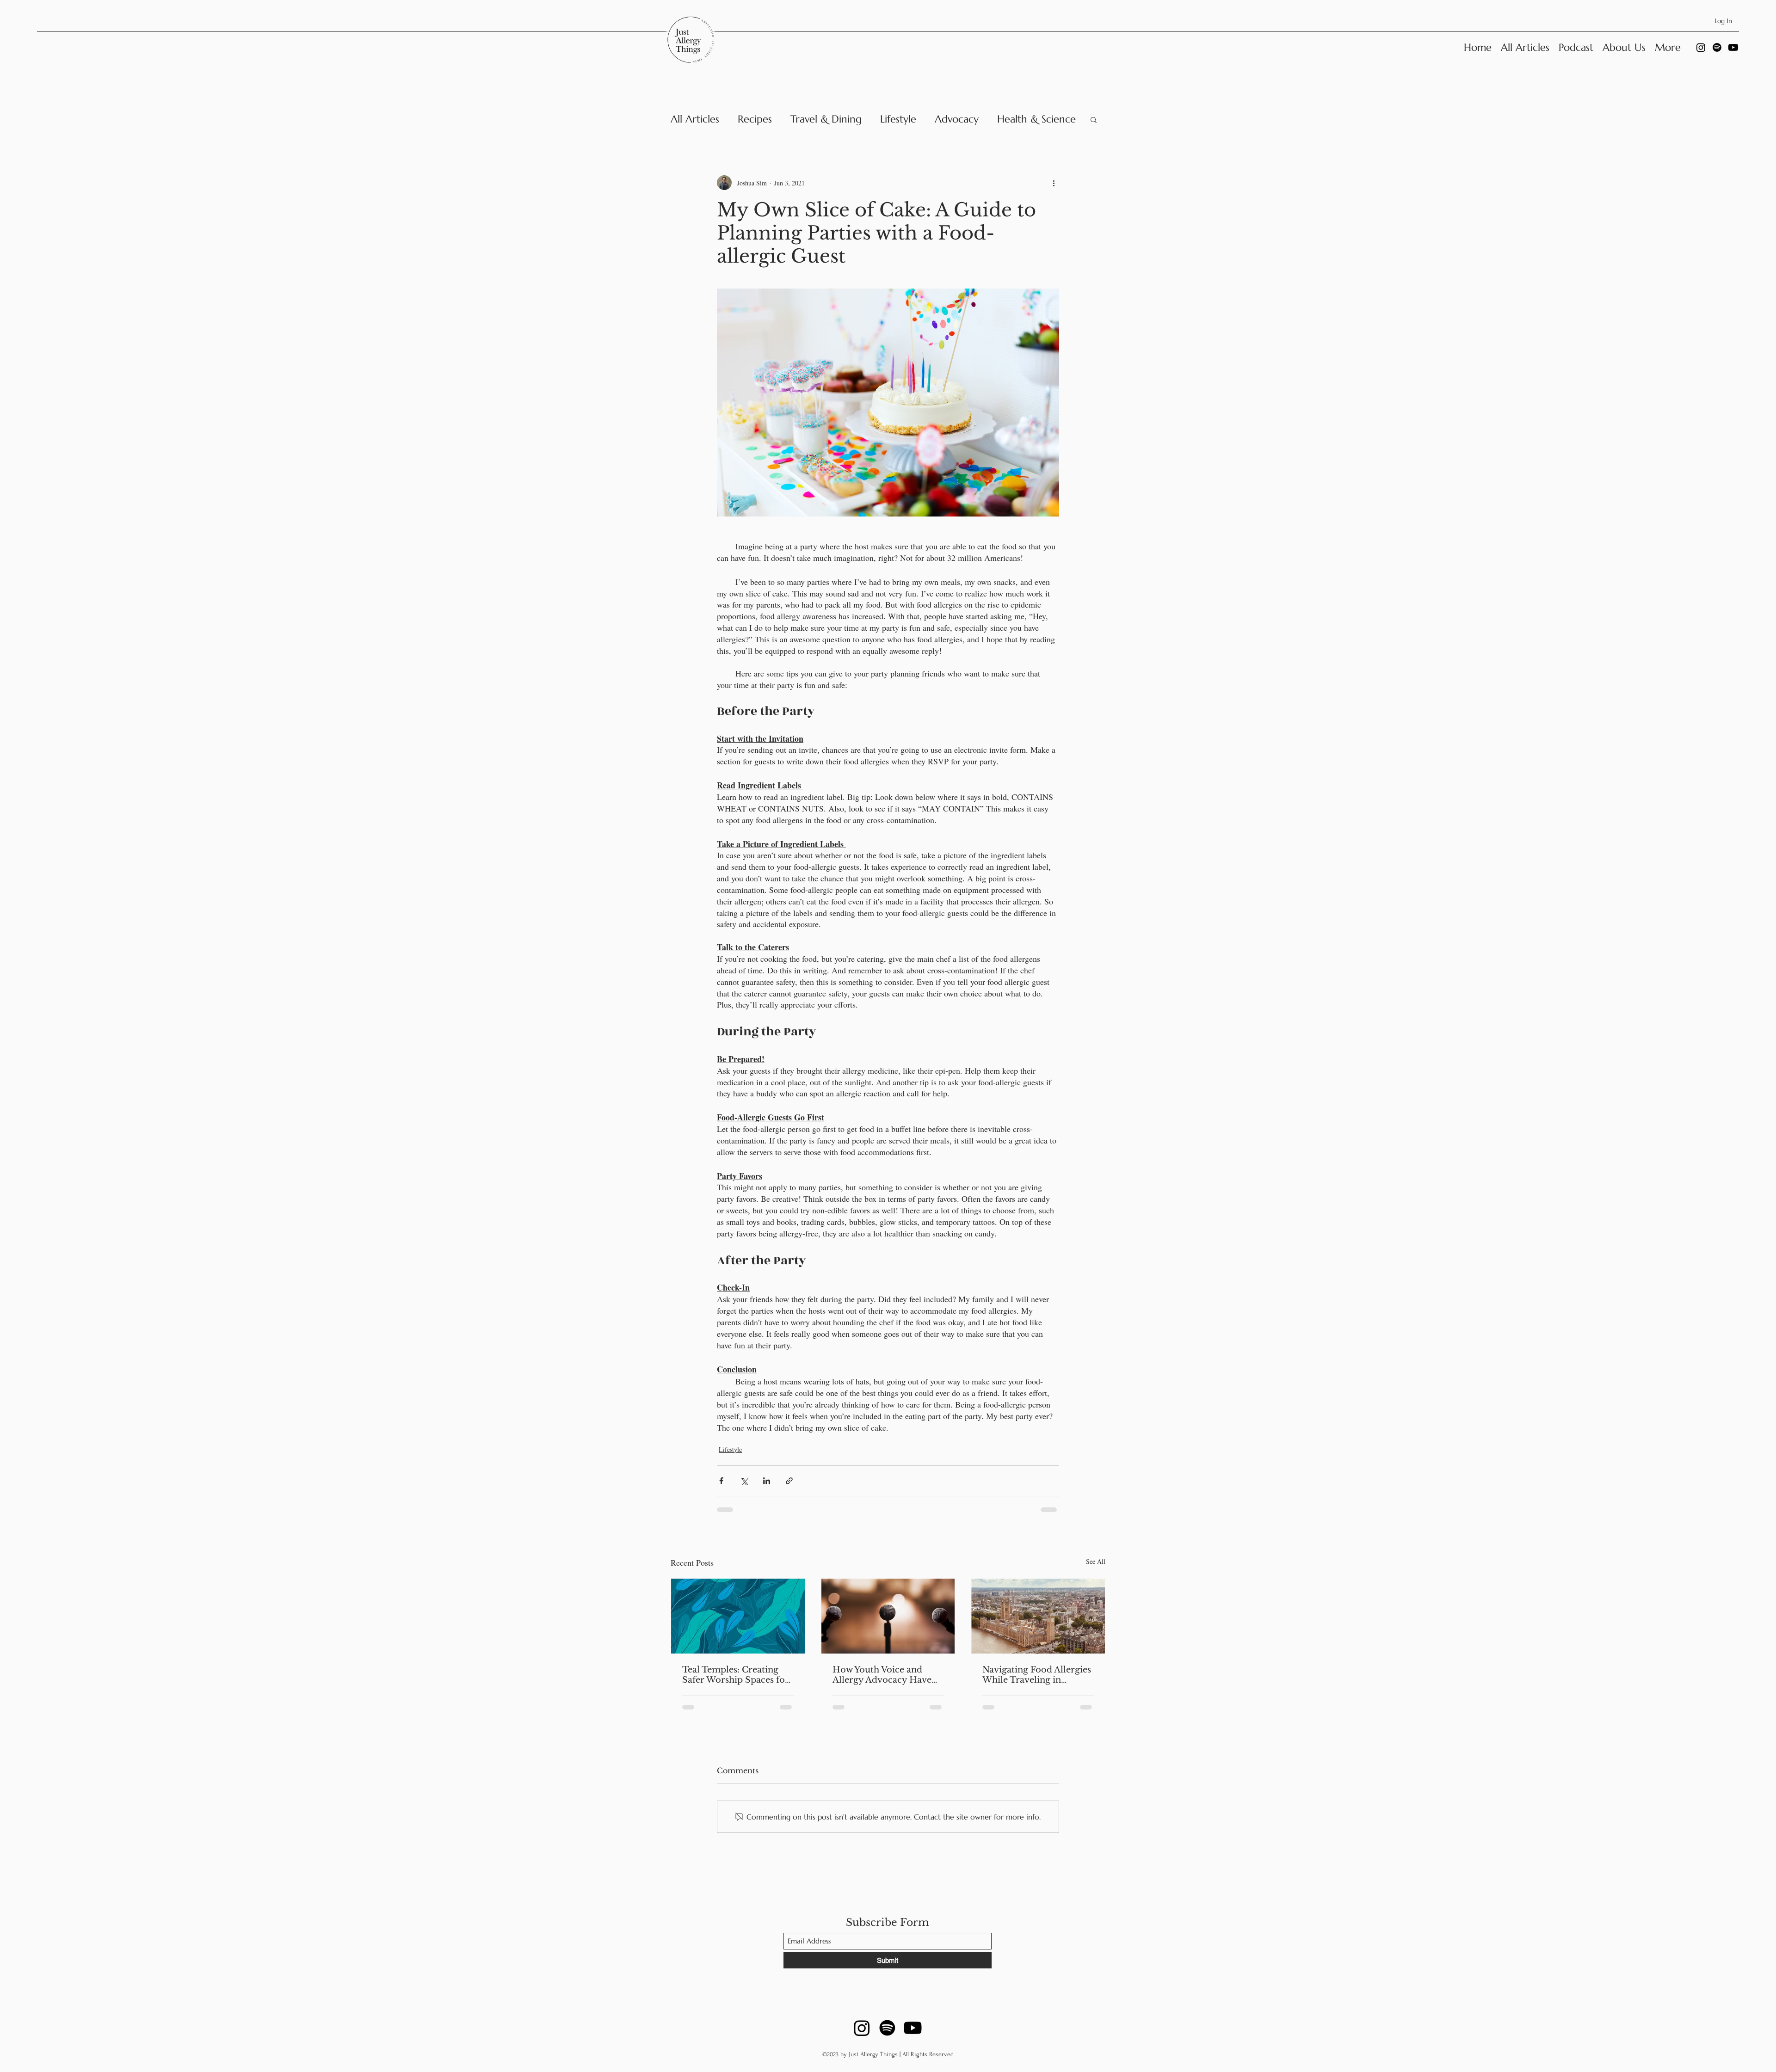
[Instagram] (1701, 47)
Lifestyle (898, 119)
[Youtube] (1733, 47)
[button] (1094, 119)
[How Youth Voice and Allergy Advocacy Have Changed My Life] (888, 1616)
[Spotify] (1717, 47)
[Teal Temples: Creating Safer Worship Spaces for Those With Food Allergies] (738, 1616)
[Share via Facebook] (721, 1481)
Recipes (755, 119)
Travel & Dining (826, 119)
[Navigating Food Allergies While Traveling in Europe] (1038, 1616)
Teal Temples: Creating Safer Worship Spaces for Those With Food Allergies (736, 1675)
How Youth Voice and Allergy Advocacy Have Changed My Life (882, 1675)
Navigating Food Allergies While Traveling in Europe (1037, 1675)
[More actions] (1054, 183)
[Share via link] (789, 1481)
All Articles (695, 119)
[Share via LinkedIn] (767, 1481)
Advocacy (957, 119)
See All (1096, 1561)
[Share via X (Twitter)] (744, 1481)
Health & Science (1036, 119)
